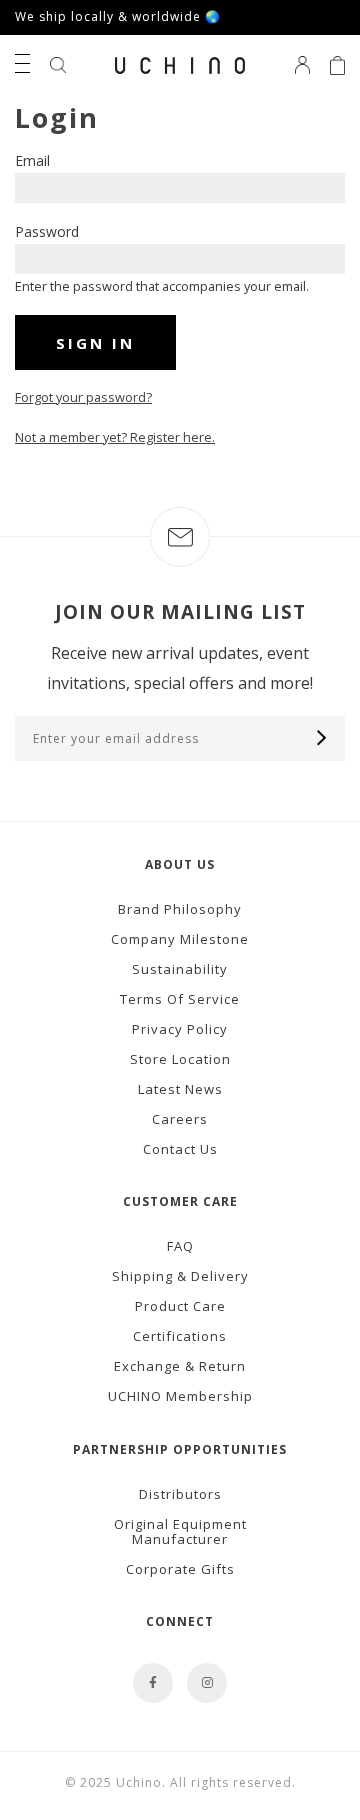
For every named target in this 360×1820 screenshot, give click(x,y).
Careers (180, 1119)
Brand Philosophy (180, 909)
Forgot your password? (83, 397)
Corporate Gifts (180, 1569)
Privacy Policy (180, 1029)
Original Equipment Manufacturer (180, 1531)
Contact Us (180, 1149)
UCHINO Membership (180, 1396)
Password (47, 231)
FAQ (180, 1246)
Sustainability (180, 969)
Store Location (180, 1059)
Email (32, 160)
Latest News (180, 1089)
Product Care (180, 1306)
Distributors (180, 1494)
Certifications (180, 1336)
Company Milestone (180, 939)
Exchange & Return (180, 1366)
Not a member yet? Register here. (115, 437)
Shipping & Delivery (180, 1276)
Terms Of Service (180, 999)
